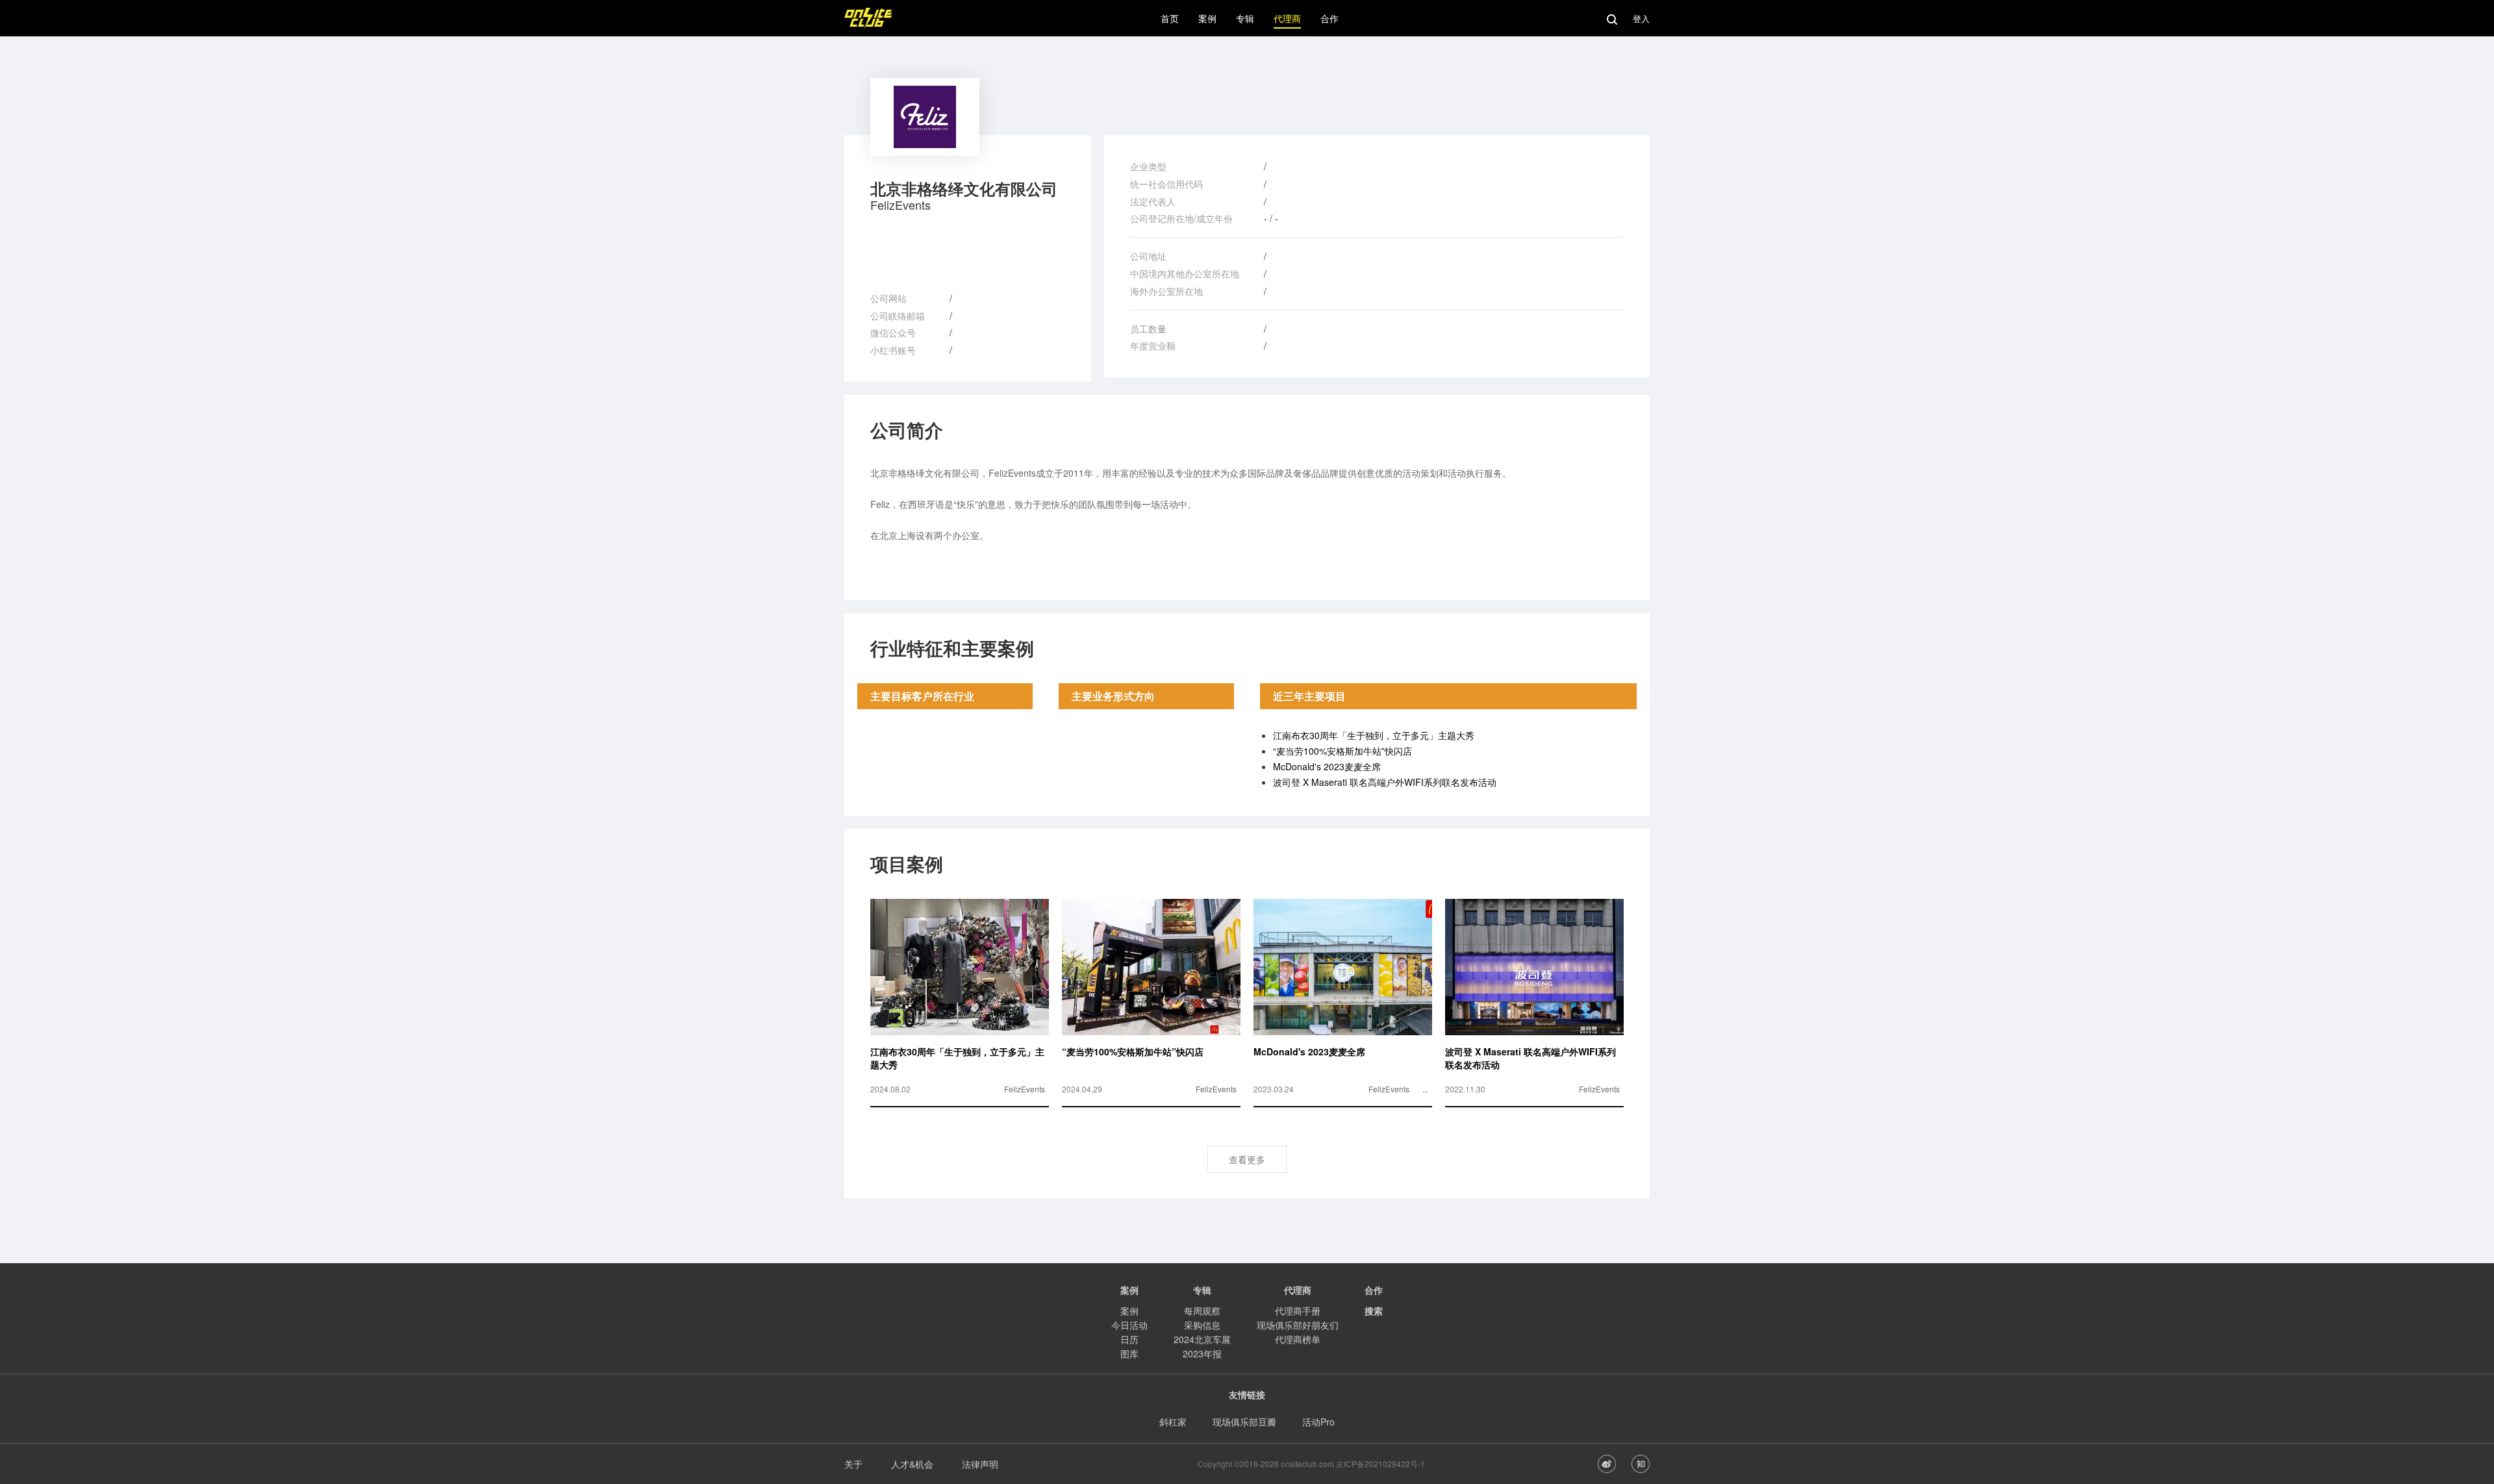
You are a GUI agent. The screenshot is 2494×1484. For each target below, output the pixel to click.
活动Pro (1318, 1422)
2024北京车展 (1202, 1339)
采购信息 (1202, 1325)
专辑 (1202, 1290)
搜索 (1374, 1311)
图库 (1129, 1353)
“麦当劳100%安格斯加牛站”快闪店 (1342, 751)
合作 (1374, 1290)
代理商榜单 (1298, 1339)
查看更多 (1247, 1159)
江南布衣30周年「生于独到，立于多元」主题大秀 (1374, 735)
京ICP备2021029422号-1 (1380, 1464)
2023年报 (1202, 1353)
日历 (1129, 1339)
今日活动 (1129, 1325)
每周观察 (1202, 1311)
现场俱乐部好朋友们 (1298, 1325)
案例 (1129, 1311)
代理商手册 (1298, 1311)
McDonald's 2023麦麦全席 (1327, 766)
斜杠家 (1173, 1422)
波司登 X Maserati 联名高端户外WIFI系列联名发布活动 (1385, 782)
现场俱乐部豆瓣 (1244, 1422)
